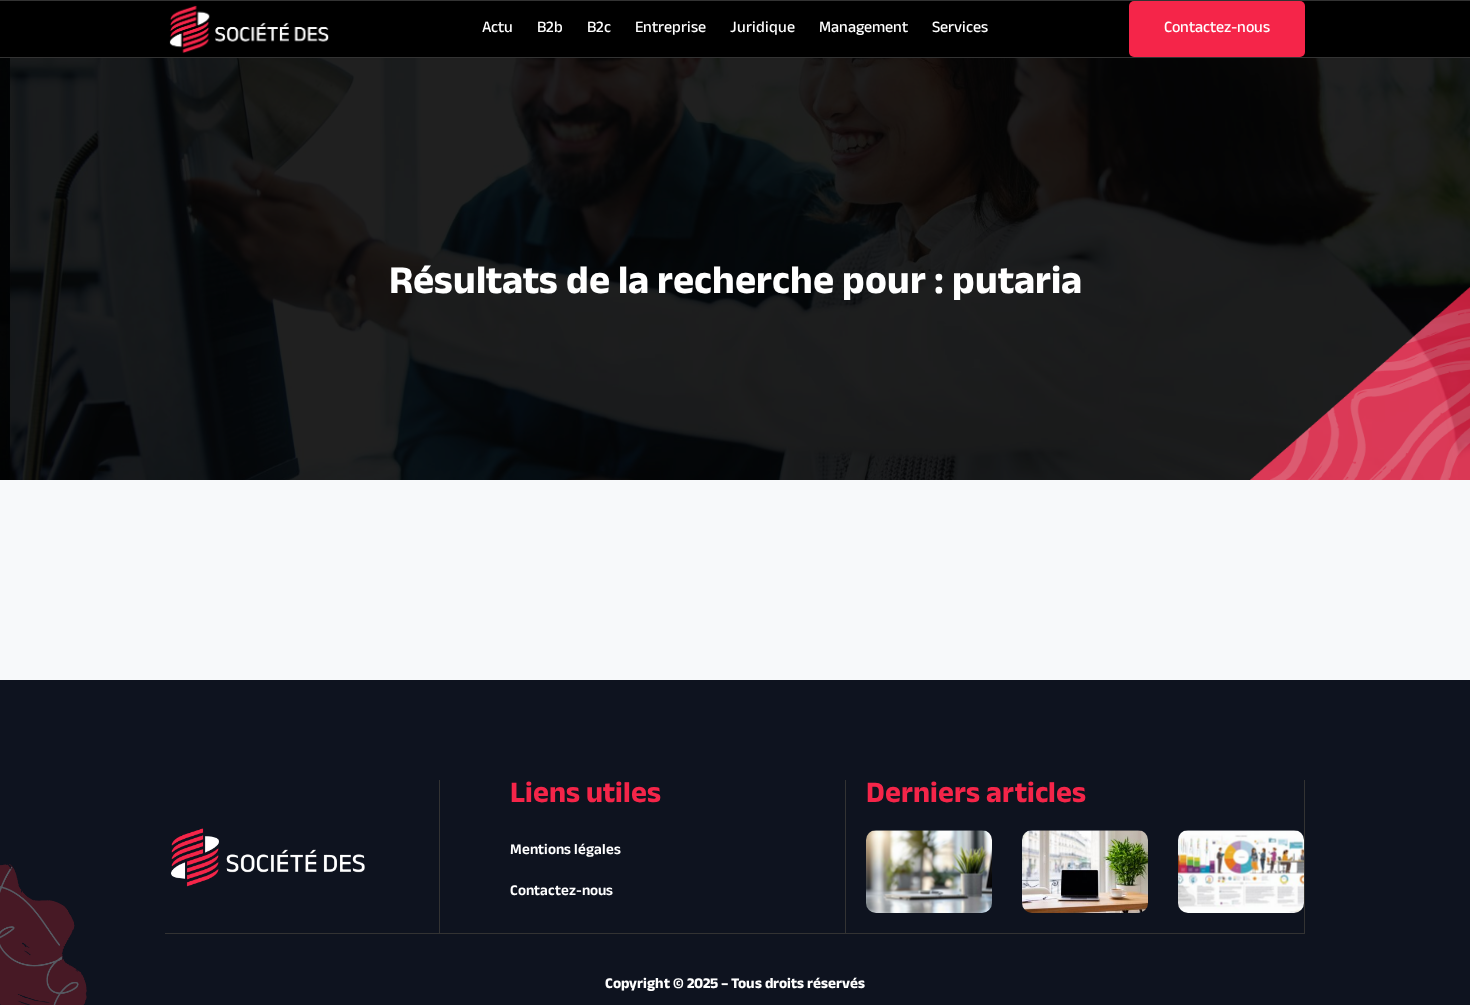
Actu (497, 28)
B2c (599, 28)
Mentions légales (565, 850)
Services (960, 28)
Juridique (762, 28)
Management (863, 28)
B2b (550, 28)
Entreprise (670, 28)
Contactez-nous (561, 891)
